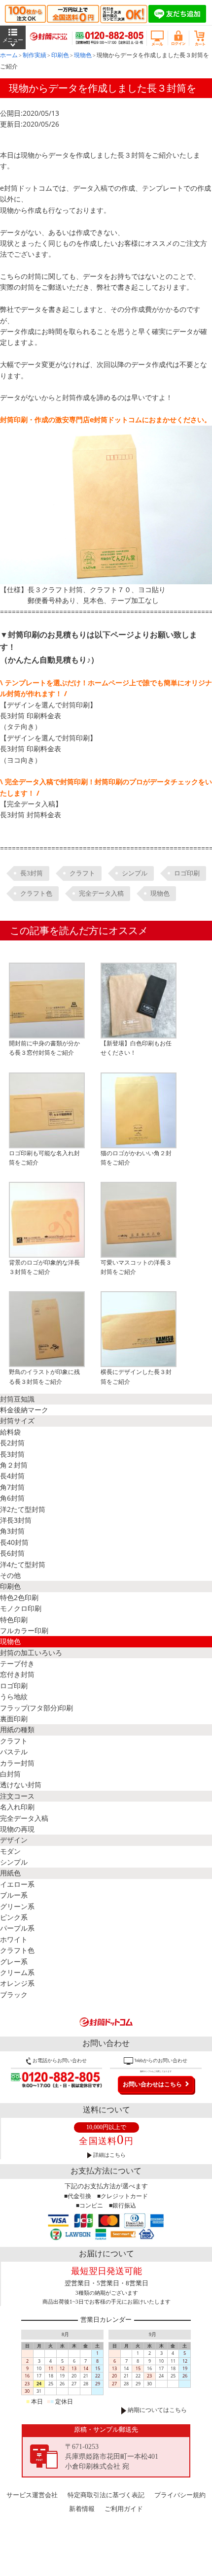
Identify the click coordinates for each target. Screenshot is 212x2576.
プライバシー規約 (180, 2495)
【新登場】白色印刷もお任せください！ (136, 1048)
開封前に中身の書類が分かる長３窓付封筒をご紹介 (44, 1048)
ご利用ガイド (124, 2509)
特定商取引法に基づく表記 (106, 2495)
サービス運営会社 (32, 2495)
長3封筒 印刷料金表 (31, 716)
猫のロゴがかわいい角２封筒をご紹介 (136, 1158)
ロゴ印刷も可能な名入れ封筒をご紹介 (44, 1158)
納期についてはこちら (157, 2410)
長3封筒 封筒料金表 (31, 815)
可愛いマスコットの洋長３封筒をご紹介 (136, 1267)
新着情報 (82, 2509)
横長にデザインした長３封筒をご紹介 (136, 1376)
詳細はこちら (109, 2155)
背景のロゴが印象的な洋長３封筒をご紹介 (44, 1267)
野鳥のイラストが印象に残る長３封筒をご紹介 (44, 1376)
